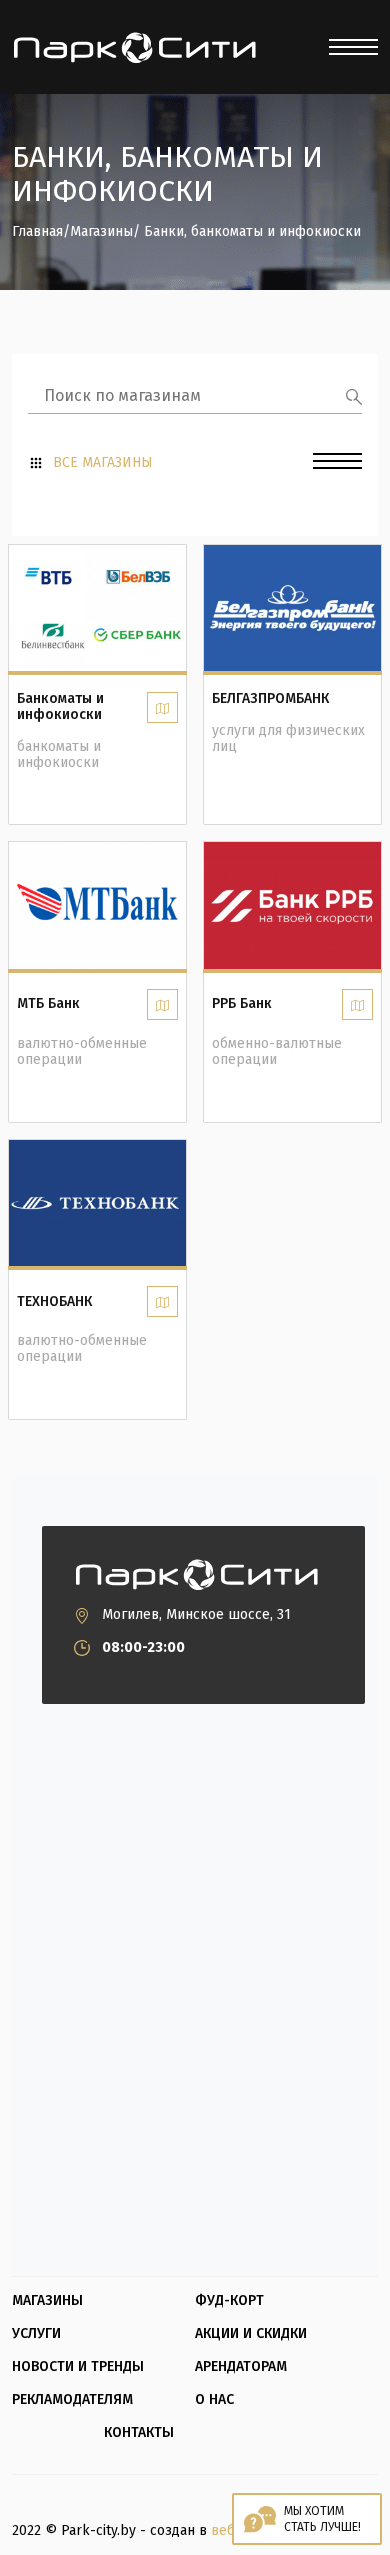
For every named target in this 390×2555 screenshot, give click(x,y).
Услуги (36, 2334)
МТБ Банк (48, 1004)
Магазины (101, 232)
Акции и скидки (251, 2334)
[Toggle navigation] (353, 47)
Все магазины (103, 463)
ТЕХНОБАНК (54, 1302)
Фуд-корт (229, 2301)
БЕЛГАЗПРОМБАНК (270, 699)
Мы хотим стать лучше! (322, 2519)
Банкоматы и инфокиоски (60, 707)
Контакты (139, 2433)
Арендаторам (241, 2367)
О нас (214, 2400)
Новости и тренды (78, 2367)
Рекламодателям (72, 2400)
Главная (37, 232)
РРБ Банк (242, 1004)
